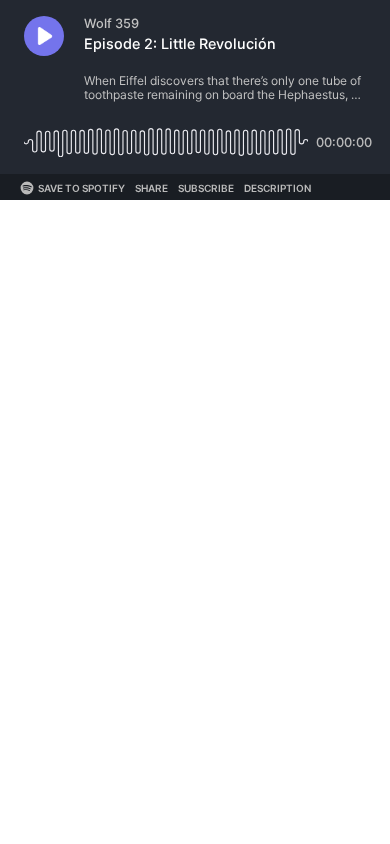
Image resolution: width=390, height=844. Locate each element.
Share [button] (151, 188)
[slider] (166, 134)
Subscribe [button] (206, 188)
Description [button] (277, 188)
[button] (44, 36)
